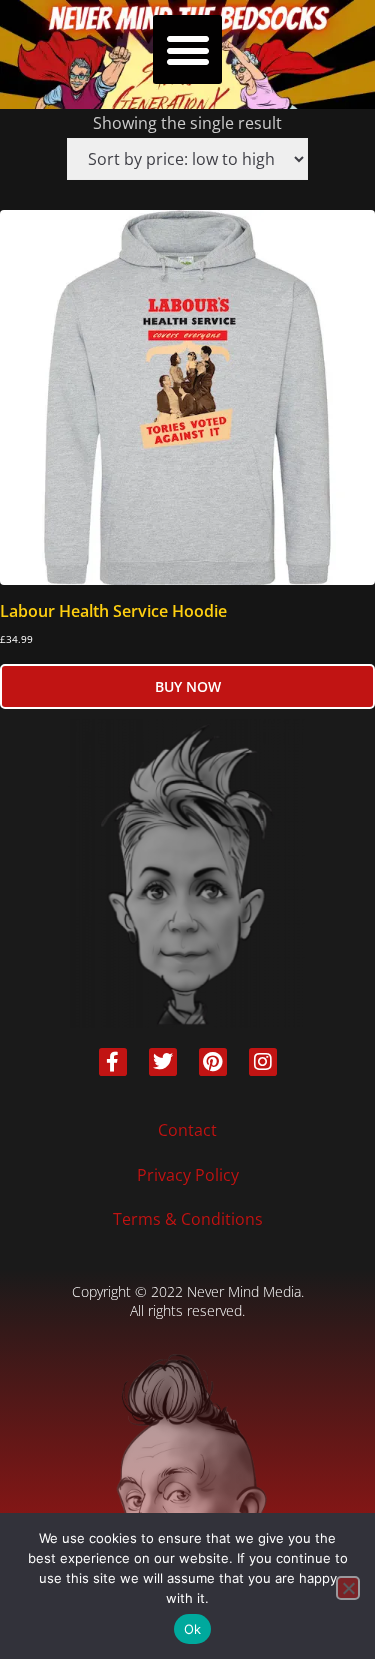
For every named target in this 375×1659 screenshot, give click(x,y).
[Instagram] (263, 1062)
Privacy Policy (188, 1175)
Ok (193, 1629)
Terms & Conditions (188, 1219)
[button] (187, 49)
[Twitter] (163, 1062)
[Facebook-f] (113, 1062)
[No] (348, 1588)
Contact (187, 1130)
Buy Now (188, 686)
